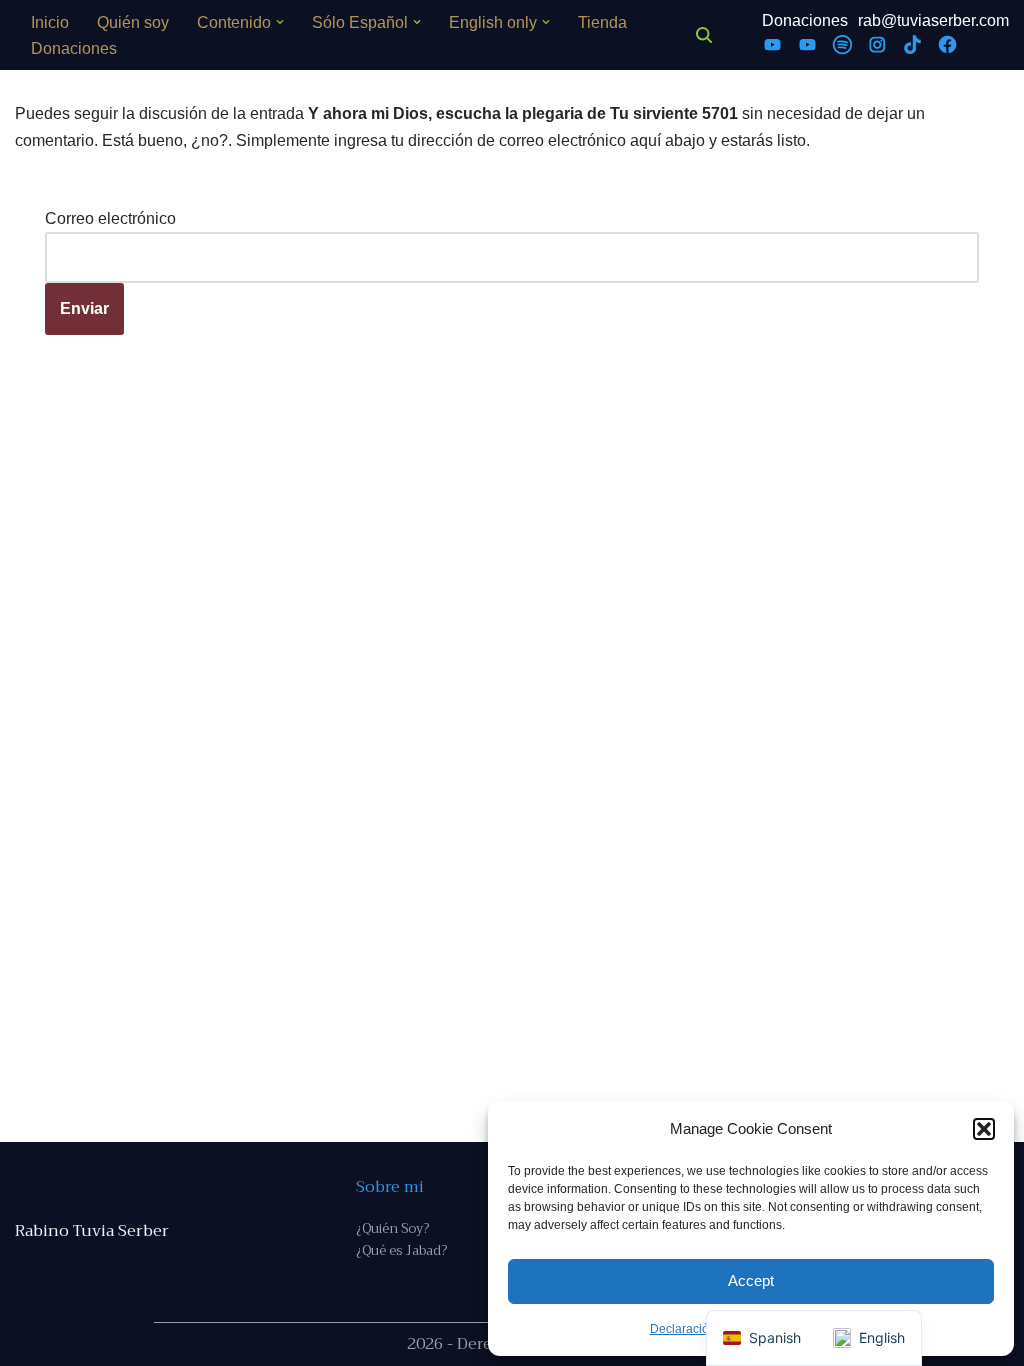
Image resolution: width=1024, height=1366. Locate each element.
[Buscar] (704, 35)
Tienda (602, 22)
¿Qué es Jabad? (401, 1250)
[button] (984, 1129)
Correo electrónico (110, 218)
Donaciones (74, 48)
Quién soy (133, 22)
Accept (751, 1280)
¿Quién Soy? (392, 1228)
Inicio (50, 22)
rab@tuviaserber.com (933, 20)
